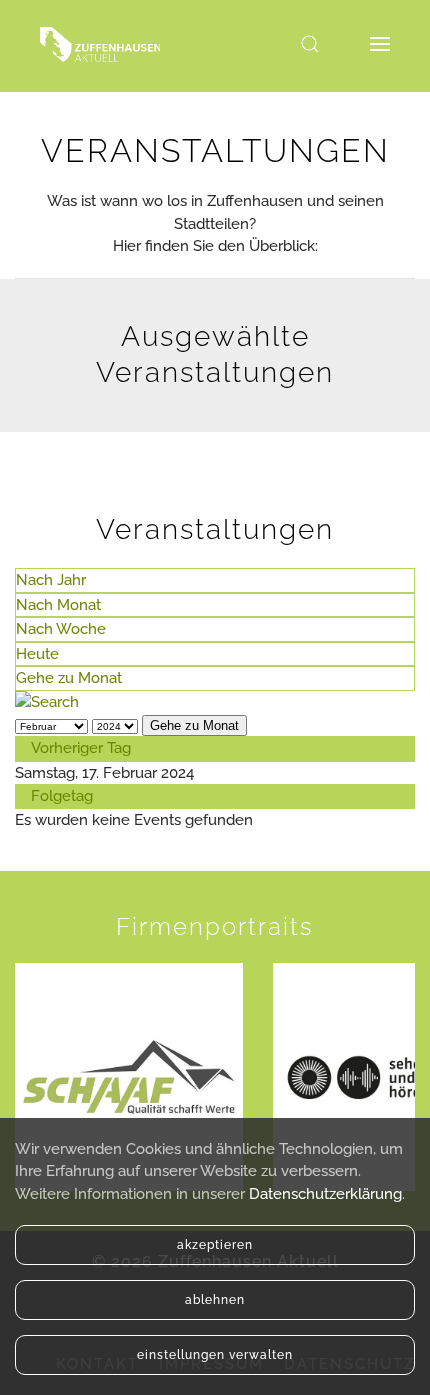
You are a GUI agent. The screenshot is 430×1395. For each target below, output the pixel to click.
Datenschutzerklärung (325, 1194)
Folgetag (62, 796)
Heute (37, 654)
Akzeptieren (215, 1245)
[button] (310, 44)
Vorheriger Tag (81, 748)
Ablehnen (215, 1300)
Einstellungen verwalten (215, 1355)
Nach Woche (61, 629)
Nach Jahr (51, 580)
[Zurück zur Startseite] (100, 44)
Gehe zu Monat (69, 678)
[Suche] (47, 702)
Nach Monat (58, 605)
